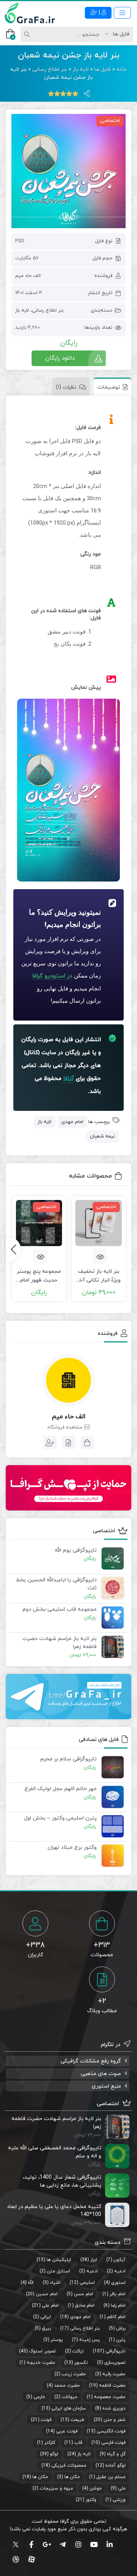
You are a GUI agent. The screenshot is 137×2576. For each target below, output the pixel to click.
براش (121, 2328)
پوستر (57, 2340)
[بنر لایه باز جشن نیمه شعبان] (68, 171)
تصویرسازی (115, 2363)
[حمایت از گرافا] (68, 1488)
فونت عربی (67, 2431)
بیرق (46, 2328)
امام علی (50, 2306)
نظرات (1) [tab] (66, 387)
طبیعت (77, 2420)
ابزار (94, 2260)
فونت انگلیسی (111, 2431)
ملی (122, 2488)
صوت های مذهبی (101, 2074)
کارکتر (50, 2443)
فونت (46, 2420)
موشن (96, 2488)
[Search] (28, 34)
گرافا (68, 1079)
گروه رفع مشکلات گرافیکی (91, 2061)
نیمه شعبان (102, 1136)
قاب (78, 2443)
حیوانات (70, 2397)
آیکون (119, 2260)
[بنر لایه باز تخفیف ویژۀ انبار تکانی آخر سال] (99, 1223)
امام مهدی (72, 1122)
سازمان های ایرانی (69, 2408)
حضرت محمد (67, 2386)
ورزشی (119, 2500)
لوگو (54, 2454)
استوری (118, 2283)
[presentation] (13, 1250)
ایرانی (46, 2317)
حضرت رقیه (114, 2374)
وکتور (91, 2500)
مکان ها (72, 2477)
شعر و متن (115, 2420)
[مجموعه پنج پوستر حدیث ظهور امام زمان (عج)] (39, 1223)
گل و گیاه (116, 2454)
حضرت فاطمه (112, 2386)
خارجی (39, 2397)
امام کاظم (116, 2317)
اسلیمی (87, 2283)
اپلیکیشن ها (59, 2260)
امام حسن (84, 2294)
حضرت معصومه (110, 2397)
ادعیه (120, 2271)
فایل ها (103, 70)
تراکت (78, 2351)
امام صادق (85, 2306)
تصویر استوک (42, 2351)
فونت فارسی (113, 2443)
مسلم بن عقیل (111, 2477)
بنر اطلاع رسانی (50, 70)
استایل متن (58, 2271)
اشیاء (55, 2283)
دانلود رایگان (60, 358)
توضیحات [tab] (109, 387)
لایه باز (81, 70)
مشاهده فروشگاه (66, 1427)
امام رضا (118, 2306)
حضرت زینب (74, 2374)
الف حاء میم (28, 276)
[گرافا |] (30, 13)
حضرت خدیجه (41, 2363)
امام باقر (118, 2294)
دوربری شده (114, 2408)
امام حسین (47, 2294)
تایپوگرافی (115, 2351)
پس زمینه (89, 2340)
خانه (122, 70)
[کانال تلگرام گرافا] (68, 1697)
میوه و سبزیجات (56, 2488)
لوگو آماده (115, 2466)
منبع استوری (106, 2086)
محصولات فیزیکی (69, 2466)
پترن (121, 2340)
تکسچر (81, 2363)
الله (31, 2283)
